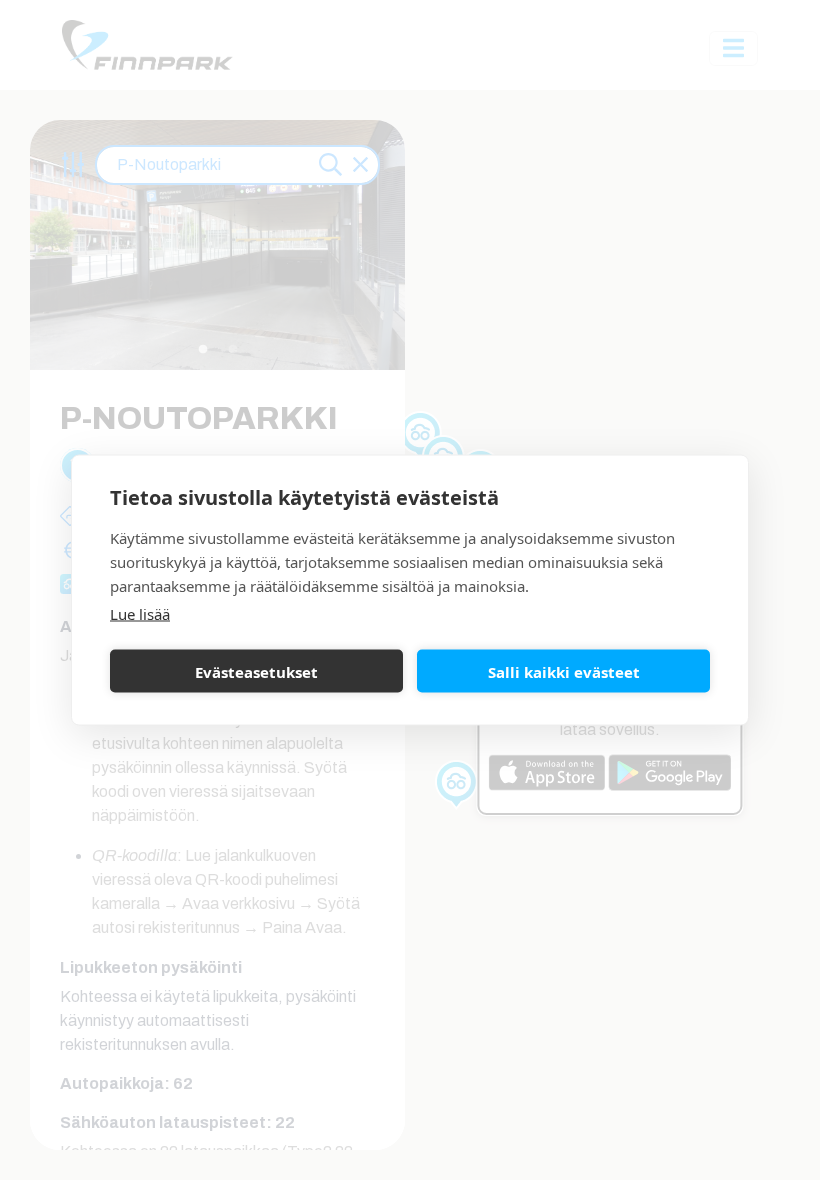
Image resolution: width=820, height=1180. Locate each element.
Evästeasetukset (256, 671)
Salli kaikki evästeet (564, 671)
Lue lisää (140, 614)
